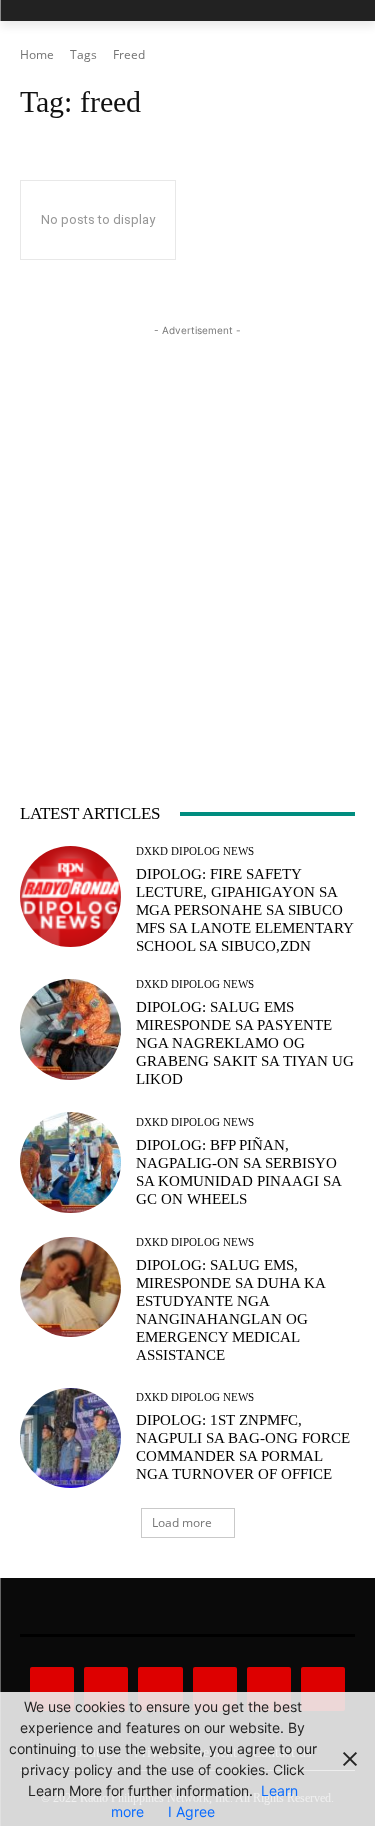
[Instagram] (106, 1689)
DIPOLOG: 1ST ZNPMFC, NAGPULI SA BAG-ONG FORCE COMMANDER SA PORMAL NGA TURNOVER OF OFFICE (243, 1447)
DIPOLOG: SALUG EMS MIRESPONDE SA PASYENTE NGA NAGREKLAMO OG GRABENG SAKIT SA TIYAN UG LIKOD (245, 1043)
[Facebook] (52, 1689)
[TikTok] (215, 1689)
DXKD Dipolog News (195, 851)
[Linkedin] (160, 1689)
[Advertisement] (187, 528)
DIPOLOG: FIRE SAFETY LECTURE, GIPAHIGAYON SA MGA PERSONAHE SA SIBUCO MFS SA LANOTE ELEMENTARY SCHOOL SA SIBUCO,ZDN (245, 910)
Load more (182, 1522)
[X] (269, 1689)
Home (37, 54)
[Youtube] (323, 1689)
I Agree (191, 1811)
